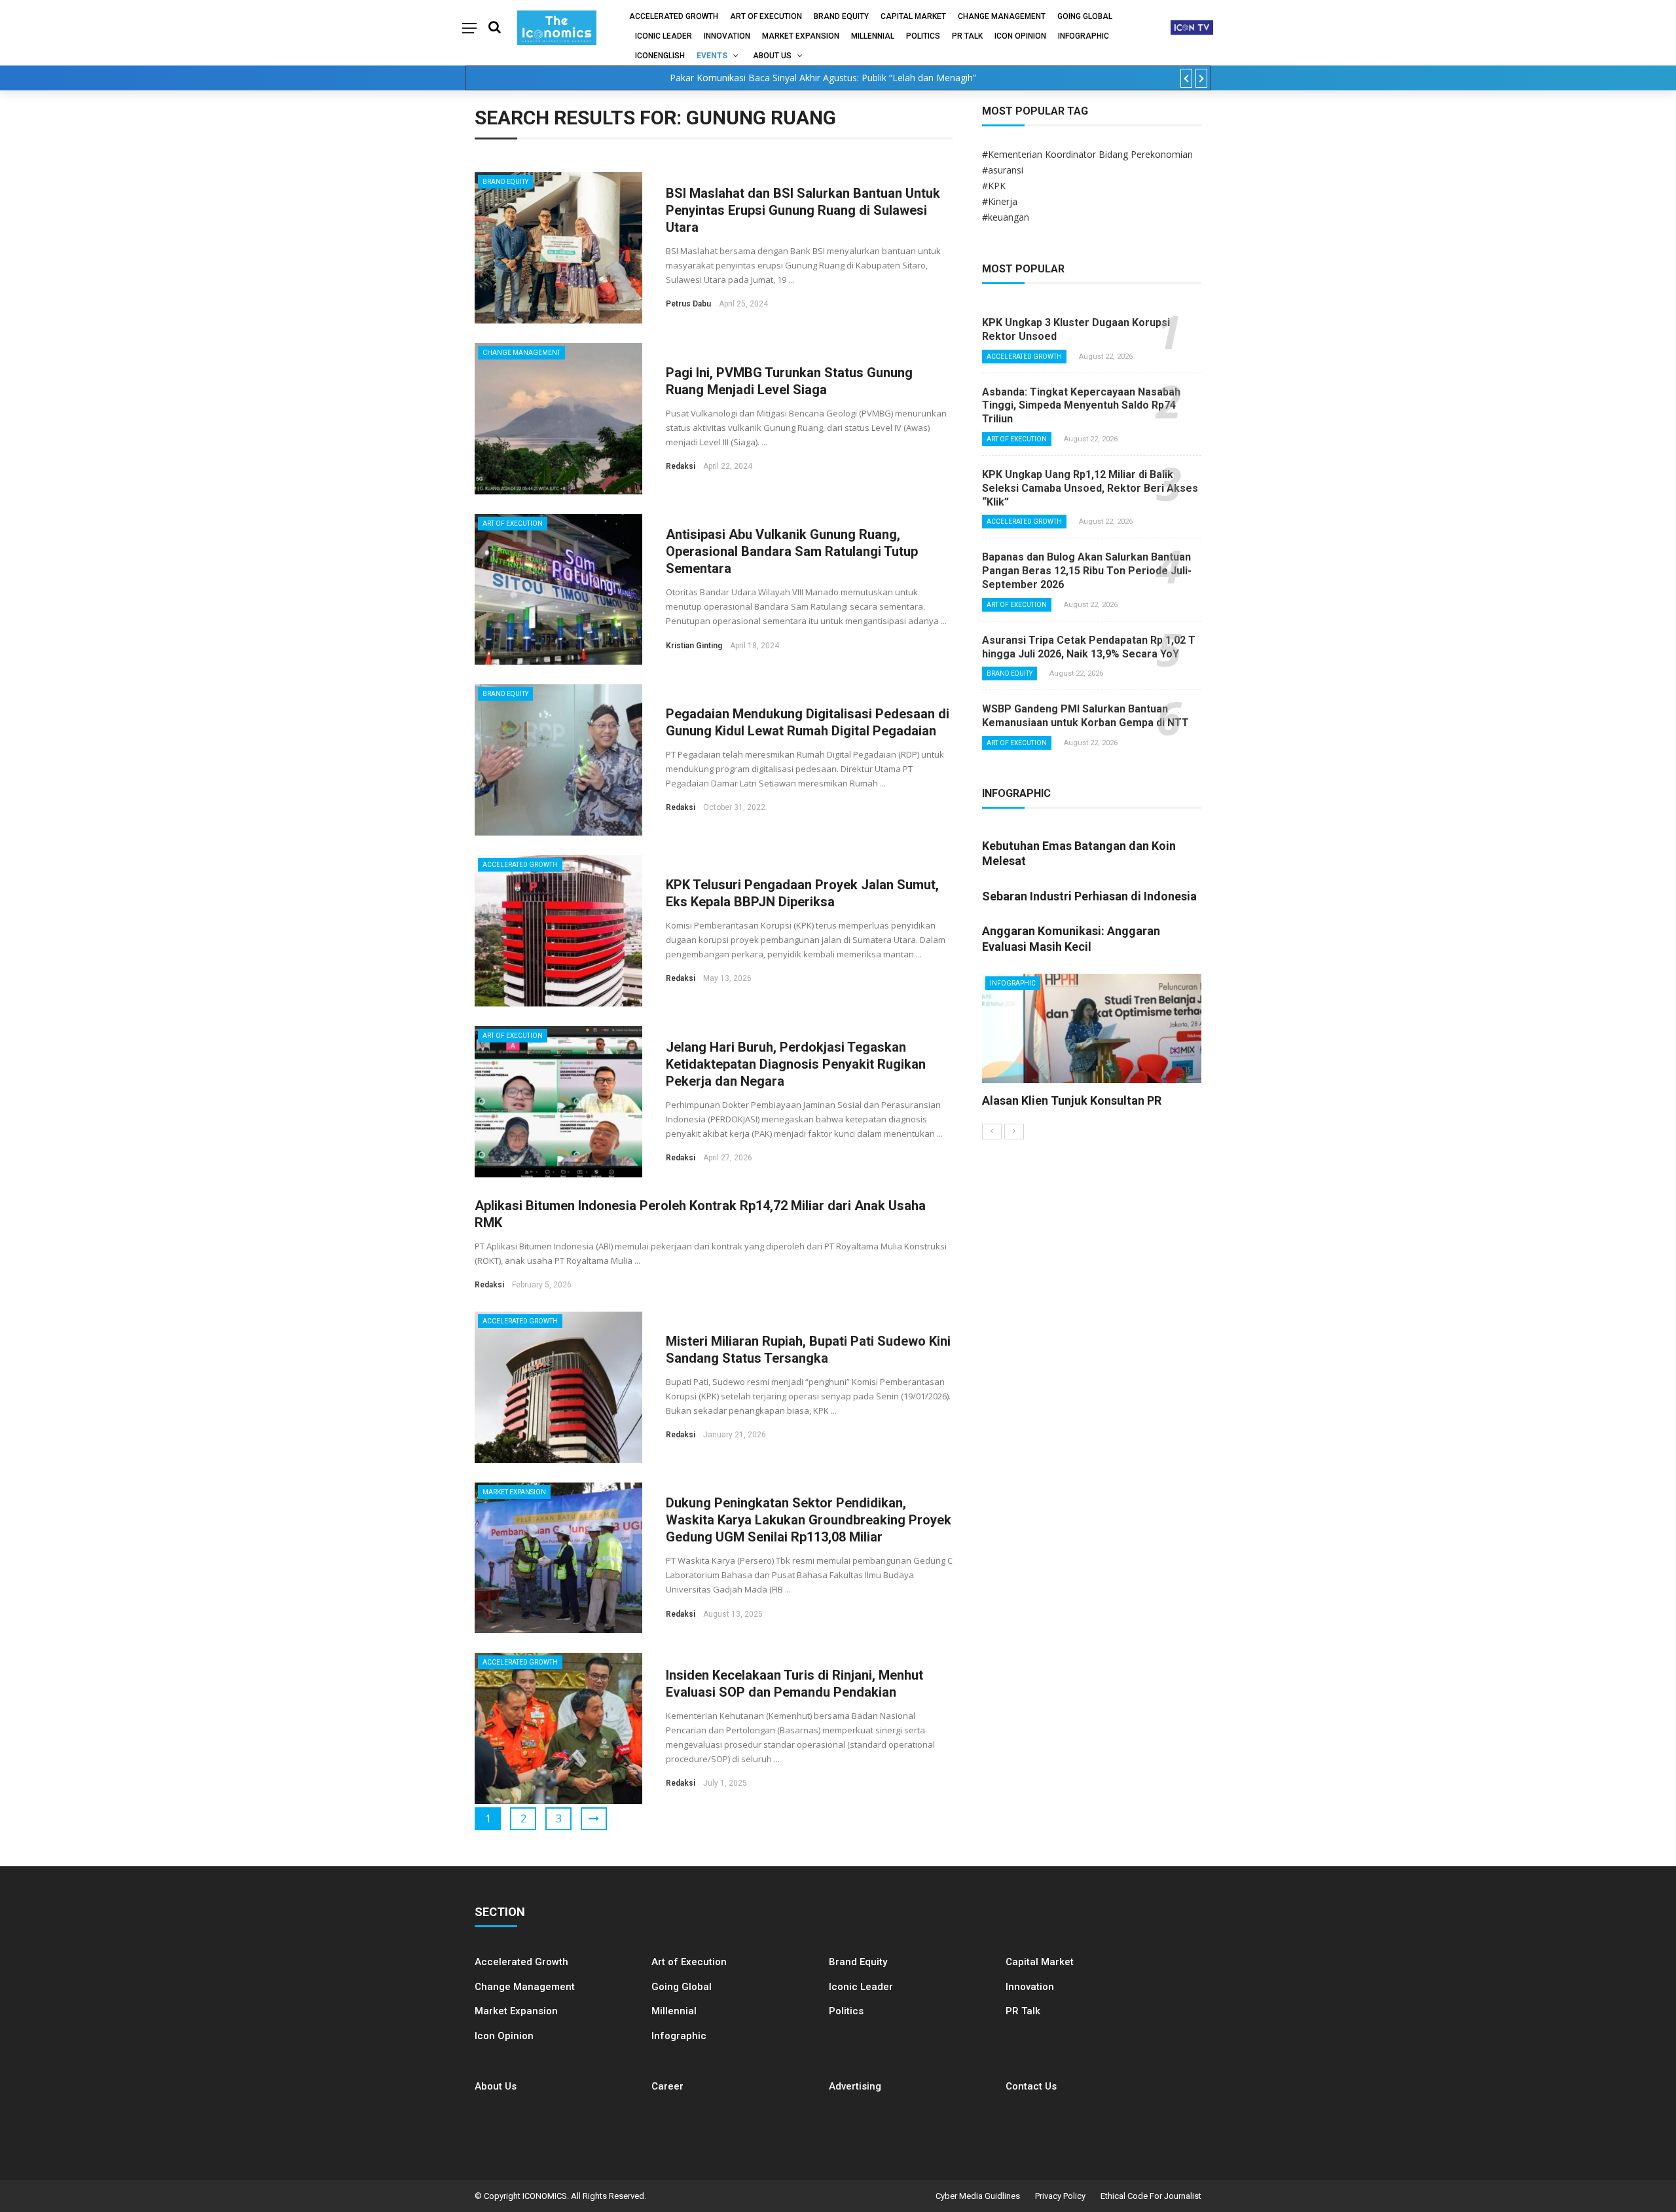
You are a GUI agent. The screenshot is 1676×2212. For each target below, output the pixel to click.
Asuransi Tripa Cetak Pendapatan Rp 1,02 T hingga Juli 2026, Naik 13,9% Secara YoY (1089, 647)
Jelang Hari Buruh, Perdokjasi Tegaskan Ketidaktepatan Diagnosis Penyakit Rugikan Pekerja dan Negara (796, 1064)
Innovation (727, 36)
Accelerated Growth (674, 16)
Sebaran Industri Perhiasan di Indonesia (1089, 896)
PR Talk (967, 36)
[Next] (1014, 1132)
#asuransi (1003, 170)
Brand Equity (841, 16)
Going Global (1085, 16)
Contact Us (1031, 2086)
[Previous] (992, 1132)
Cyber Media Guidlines (978, 2196)
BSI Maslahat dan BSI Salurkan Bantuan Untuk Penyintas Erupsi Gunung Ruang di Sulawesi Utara (803, 210)
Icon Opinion (1020, 36)
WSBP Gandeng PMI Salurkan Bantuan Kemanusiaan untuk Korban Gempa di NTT (1085, 716)
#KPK (994, 186)
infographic (1084, 36)
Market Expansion (801, 36)
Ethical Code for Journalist (1151, 2196)
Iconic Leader (664, 36)
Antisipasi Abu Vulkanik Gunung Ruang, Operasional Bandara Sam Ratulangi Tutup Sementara (792, 551)
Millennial (873, 36)
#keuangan (1006, 217)
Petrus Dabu (688, 304)
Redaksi (681, 466)
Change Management (1002, 16)
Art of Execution (766, 16)
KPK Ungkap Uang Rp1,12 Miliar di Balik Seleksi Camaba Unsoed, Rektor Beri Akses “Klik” (1090, 488)
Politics (923, 36)
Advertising (855, 2086)
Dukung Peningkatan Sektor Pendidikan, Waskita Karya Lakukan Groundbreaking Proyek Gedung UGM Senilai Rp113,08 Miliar (809, 1520)
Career (667, 2086)
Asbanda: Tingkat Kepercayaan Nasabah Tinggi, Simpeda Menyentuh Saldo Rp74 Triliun (1081, 406)
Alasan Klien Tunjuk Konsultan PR (1072, 1100)
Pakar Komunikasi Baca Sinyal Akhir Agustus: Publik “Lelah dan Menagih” (823, 78)
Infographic (679, 2036)
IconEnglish (660, 56)
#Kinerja (1000, 201)
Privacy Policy (1060, 2196)
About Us (772, 56)
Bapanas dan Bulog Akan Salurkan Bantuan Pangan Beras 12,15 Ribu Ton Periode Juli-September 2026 (1087, 571)
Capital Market (913, 16)
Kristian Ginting (694, 646)
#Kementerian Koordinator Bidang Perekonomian (1087, 154)
